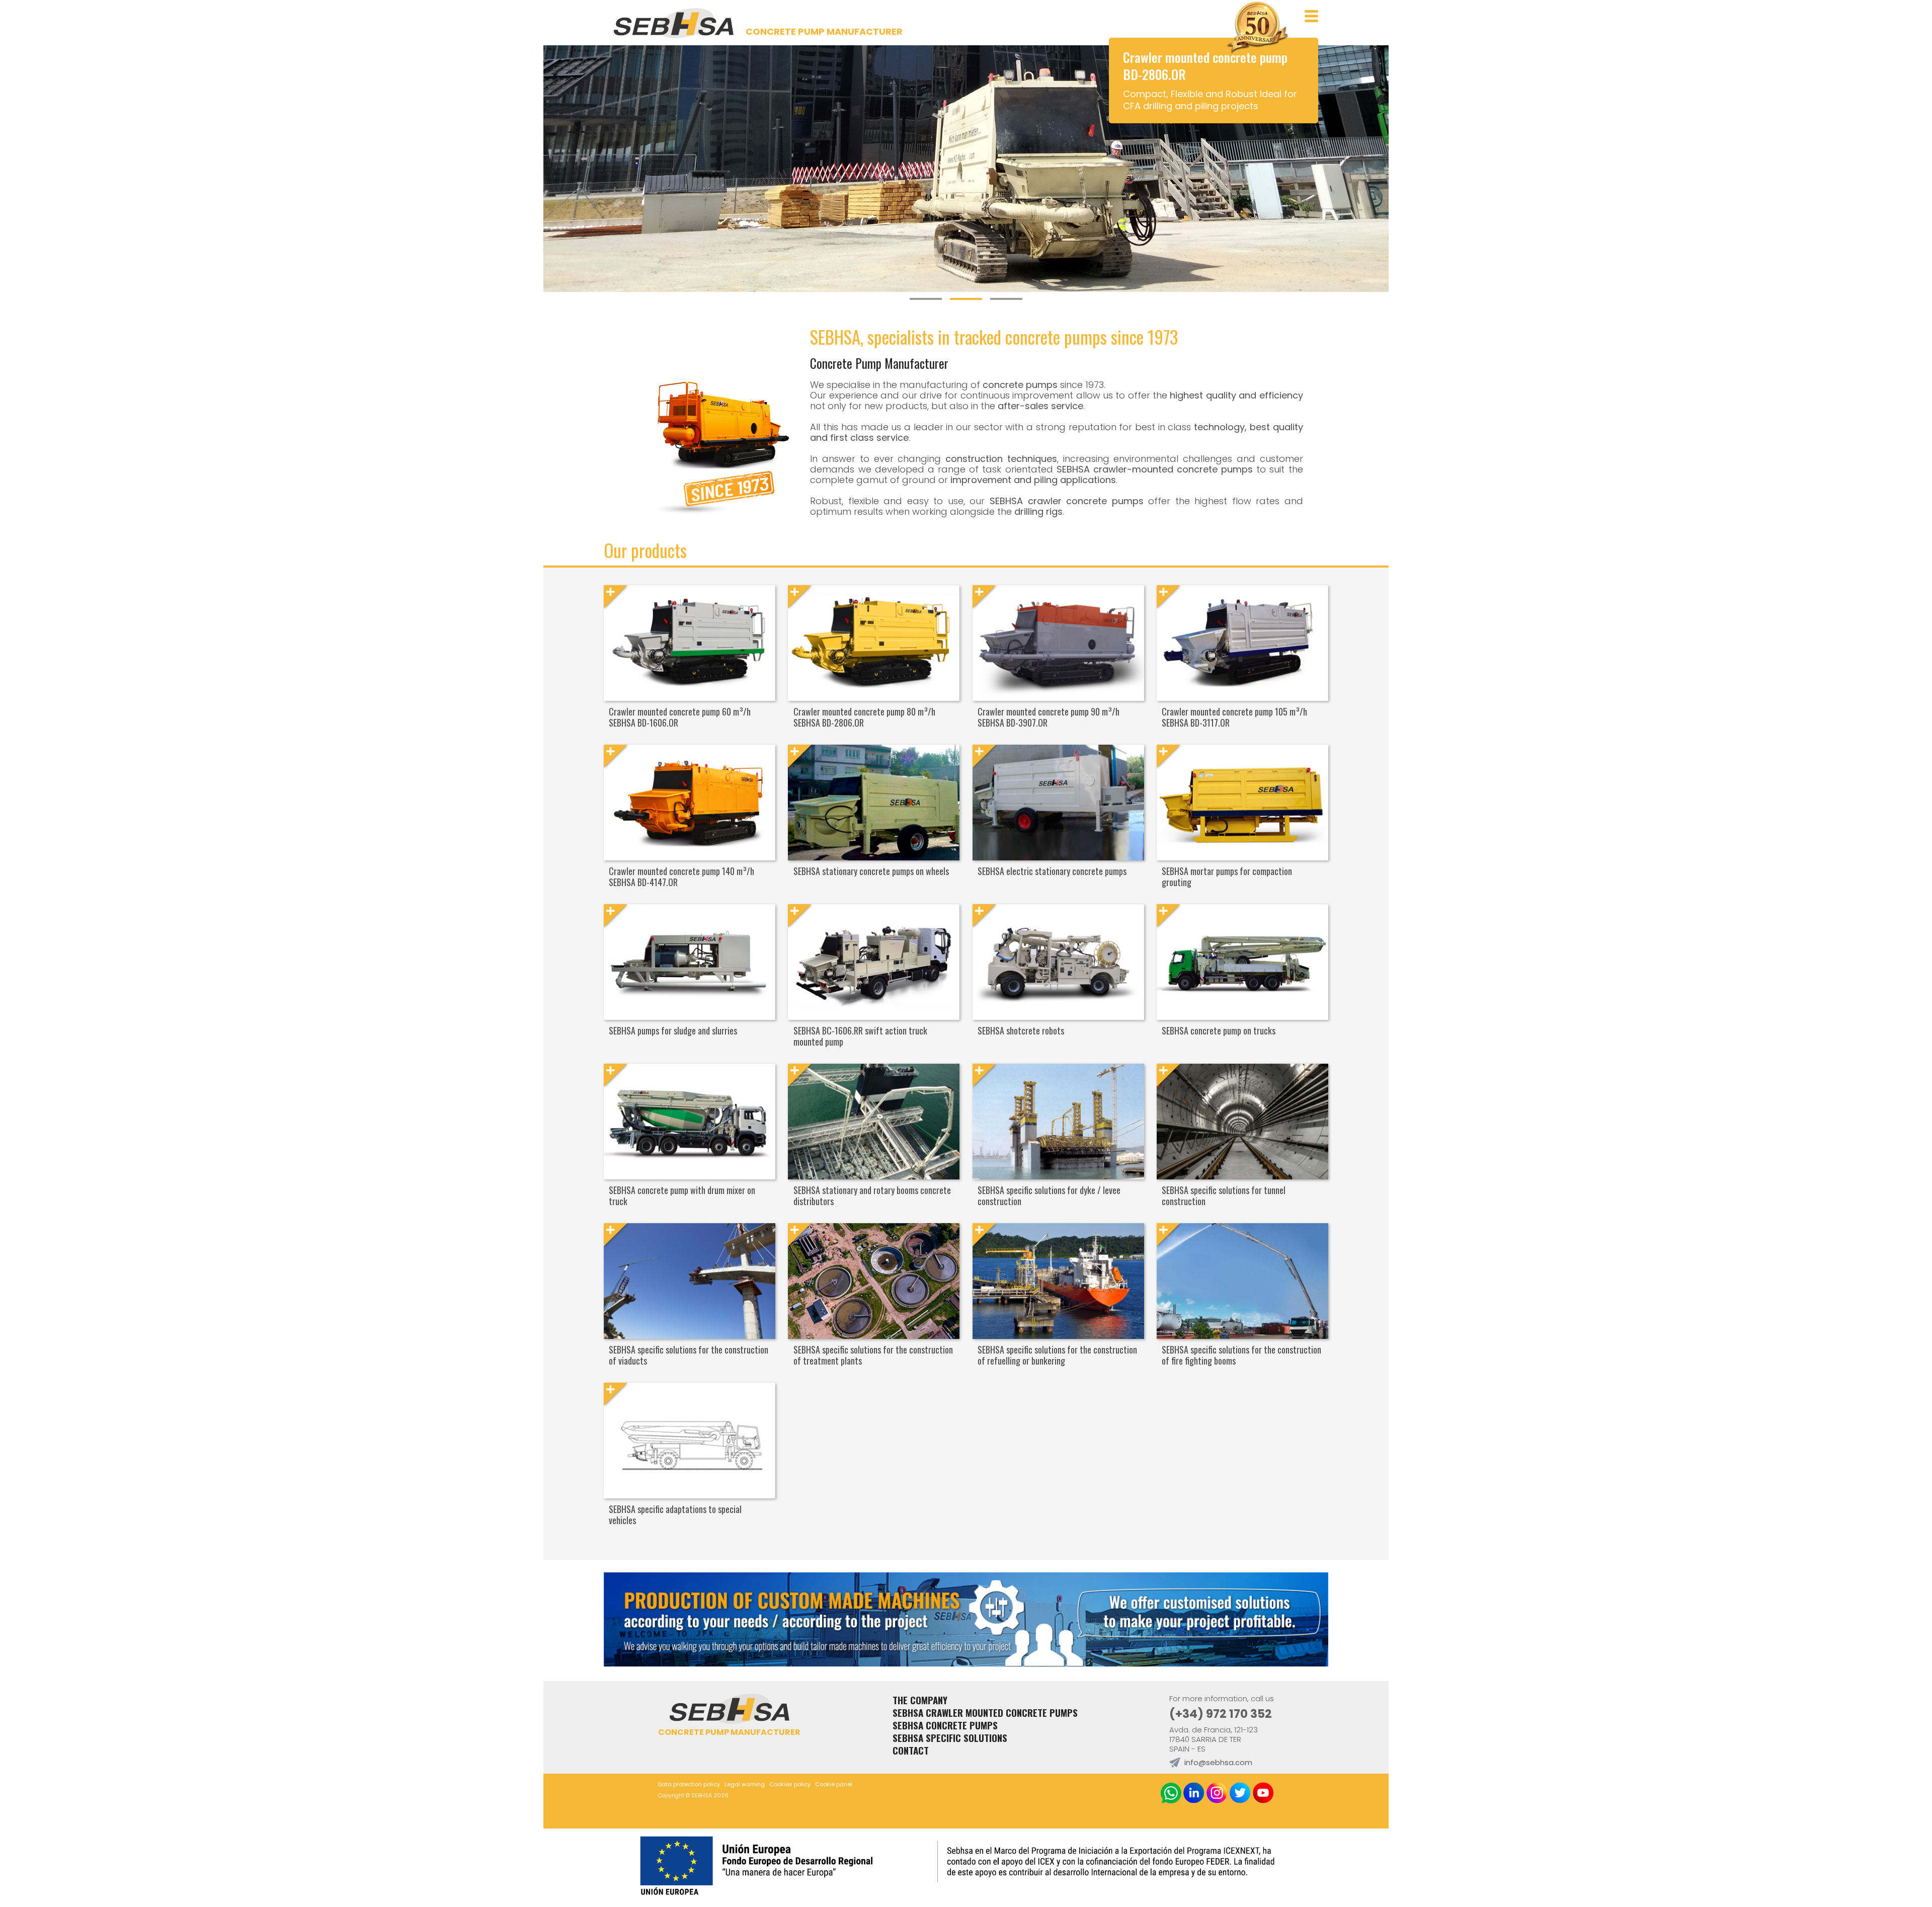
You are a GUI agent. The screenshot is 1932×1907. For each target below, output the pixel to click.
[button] (926, 305)
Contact (911, 1750)
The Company (920, 1700)
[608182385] (1171, 1794)
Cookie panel (834, 1784)
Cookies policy (790, 1784)
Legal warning (745, 1784)
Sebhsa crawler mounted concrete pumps (985, 1713)
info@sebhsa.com (1218, 1762)
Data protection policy (689, 1784)
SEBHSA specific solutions (950, 1738)
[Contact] (966, 1663)
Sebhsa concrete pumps (945, 1725)
